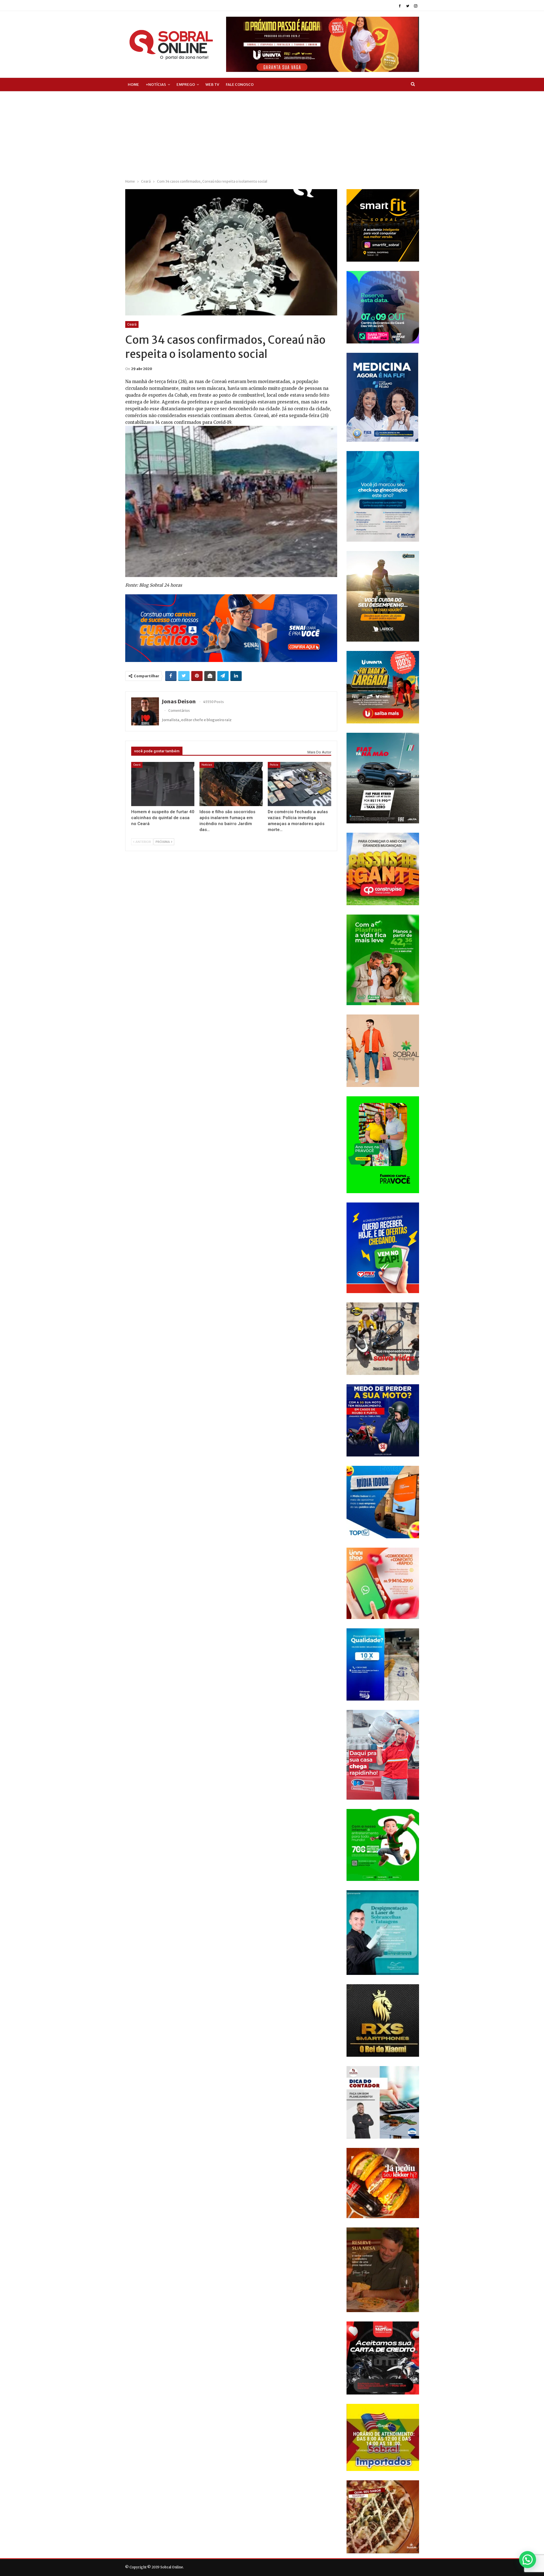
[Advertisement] (272, 134)
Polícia (274, 765)
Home (133, 85)
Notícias (207, 765)
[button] (528, 2560)
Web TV (212, 85)
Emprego (186, 85)
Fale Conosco (240, 85)
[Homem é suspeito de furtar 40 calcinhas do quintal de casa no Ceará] (163, 784)
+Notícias (156, 85)
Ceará (132, 324)
